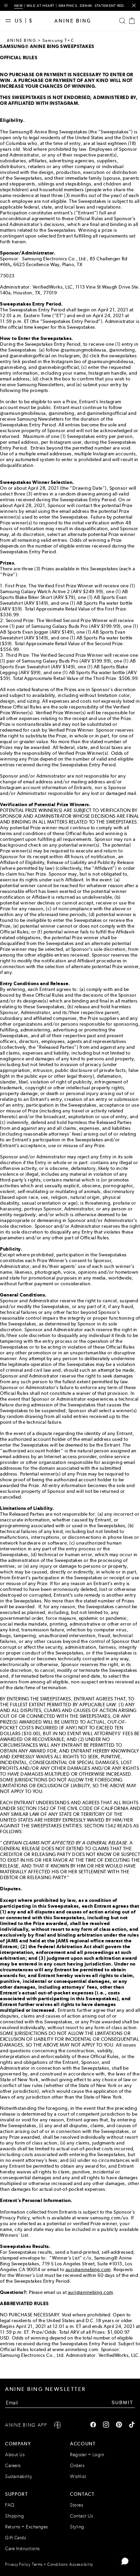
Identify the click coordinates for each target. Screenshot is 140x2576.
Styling (77, 2527)
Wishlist (78, 2476)
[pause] (6, 6)
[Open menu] (10, 21)
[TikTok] (132, 2425)
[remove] (134, 6)
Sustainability (19, 2476)
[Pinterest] (119, 2425)
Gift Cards (15, 2538)
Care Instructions (22, 2549)
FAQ (10, 2505)
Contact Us (81, 2516)
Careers (13, 2466)
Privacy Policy (18, 2564)
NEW (19, 6)
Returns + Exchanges (27, 2527)
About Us (15, 2455)
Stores (76, 2505)
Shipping (14, 2516)
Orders (77, 2466)
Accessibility (81, 2564)
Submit (122, 2402)
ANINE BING (22, 40)
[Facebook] (93, 2425)
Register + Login (87, 2455)
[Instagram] (106, 2425)
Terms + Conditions (50, 2564)
